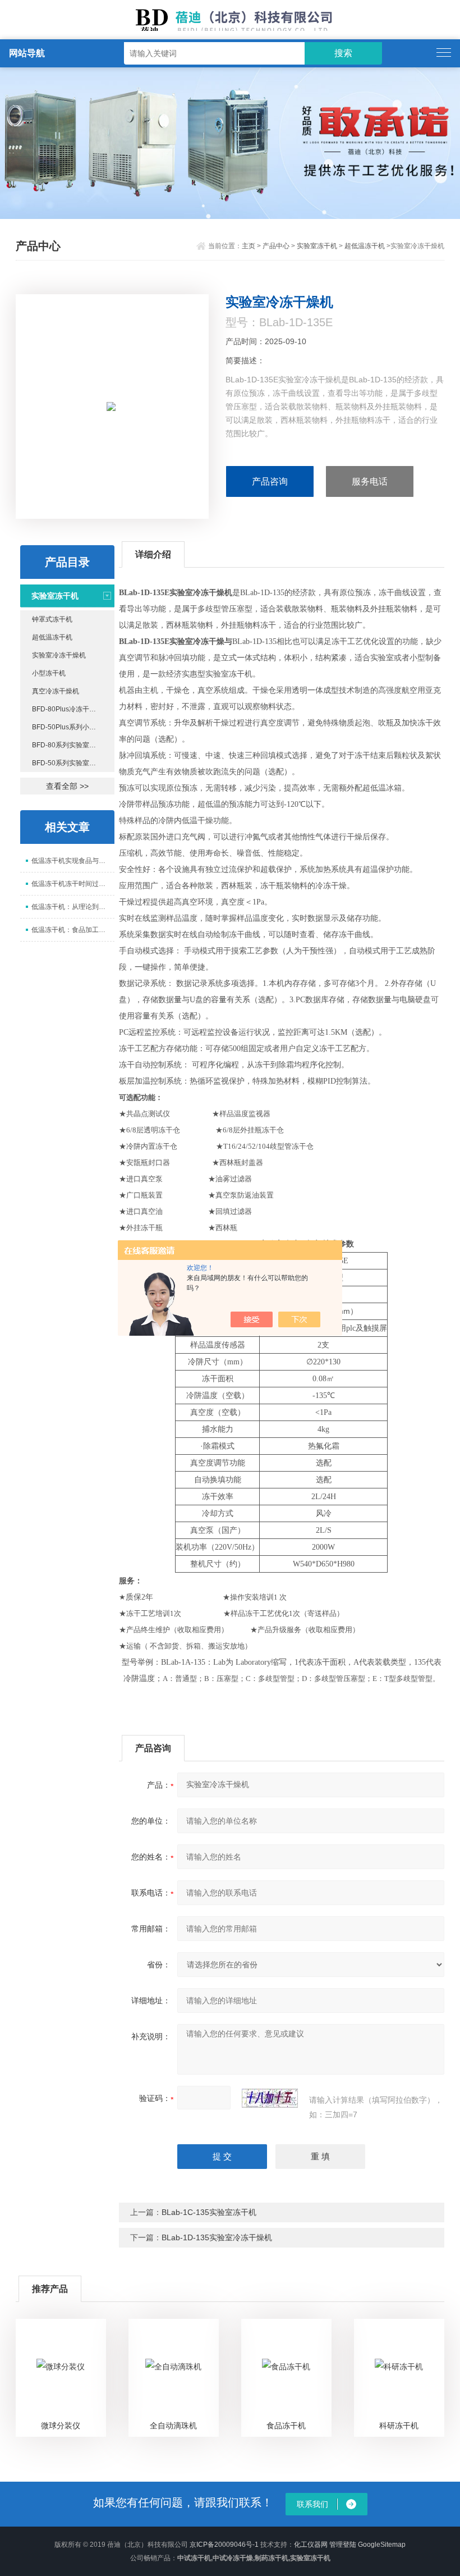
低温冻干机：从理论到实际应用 (73, 907)
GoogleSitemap (382, 2545)
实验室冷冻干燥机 (59, 655)
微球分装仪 (61, 2426)
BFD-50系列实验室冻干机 (71, 763)
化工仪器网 (311, 2545)
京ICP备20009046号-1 (224, 2545)
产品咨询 (270, 481)
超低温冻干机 (365, 246)
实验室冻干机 (317, 246)
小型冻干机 (49, 673)
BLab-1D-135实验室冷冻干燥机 (217, 2237)
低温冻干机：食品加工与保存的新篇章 (73, 930)
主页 (249, 246)
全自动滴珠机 (173, 2426)
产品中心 (276, 246)
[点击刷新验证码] (270, 2098)
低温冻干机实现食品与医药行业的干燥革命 (73, 861)
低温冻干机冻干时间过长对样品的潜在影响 (73, 884)
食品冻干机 (286, 2426)
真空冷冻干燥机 (56, 691)
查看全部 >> (67, 786)
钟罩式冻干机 (52, 619)
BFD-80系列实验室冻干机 (71, 745)
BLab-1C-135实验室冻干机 (209, 2212)
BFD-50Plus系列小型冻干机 (73, 727)
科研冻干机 (399, 2426)
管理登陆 (343, 2545)
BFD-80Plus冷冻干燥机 (67, 709)
